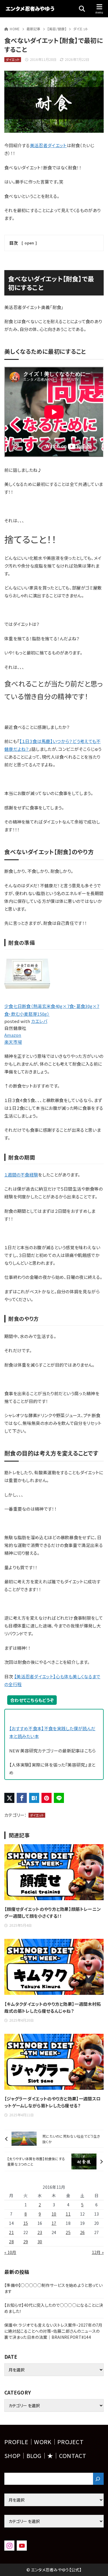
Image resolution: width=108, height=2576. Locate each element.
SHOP (12, 2456)
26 (83, 2232)
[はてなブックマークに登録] (34, 1798)
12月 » (98, 2252)
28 (11, 2242)
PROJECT (70, 2442)
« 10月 (10, 2252)
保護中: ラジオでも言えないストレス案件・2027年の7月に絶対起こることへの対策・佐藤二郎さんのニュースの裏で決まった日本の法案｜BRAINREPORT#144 (53, 2331)
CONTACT (73, 2456)
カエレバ (39, 1021)
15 (26, 2223)
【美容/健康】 (57, 29)
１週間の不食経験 (21, 1175)
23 (40, 2232)
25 (68, 2232)
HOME (15, 29)
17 (54, 2223)
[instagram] (9, 2546)
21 (11, 2232)
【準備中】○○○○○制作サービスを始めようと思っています (54, 2288)
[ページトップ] (96, 2564)
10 (54, 2214)
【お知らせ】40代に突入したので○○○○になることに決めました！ (54, 2308)
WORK (43, 2442)
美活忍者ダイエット (48, 145)
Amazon (13, 1035)
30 (40, 2242)
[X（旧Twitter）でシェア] (9, 1798)
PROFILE (16, 2442)
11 (68, 2214)
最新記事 (34, 29)
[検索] (98, 2479)
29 (26, 2242)
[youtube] (22, 2546)
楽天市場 (13, 1042)
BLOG (34, 2456)
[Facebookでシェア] (22, 1798)
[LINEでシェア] (59, 1798)
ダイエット (81, 29)
